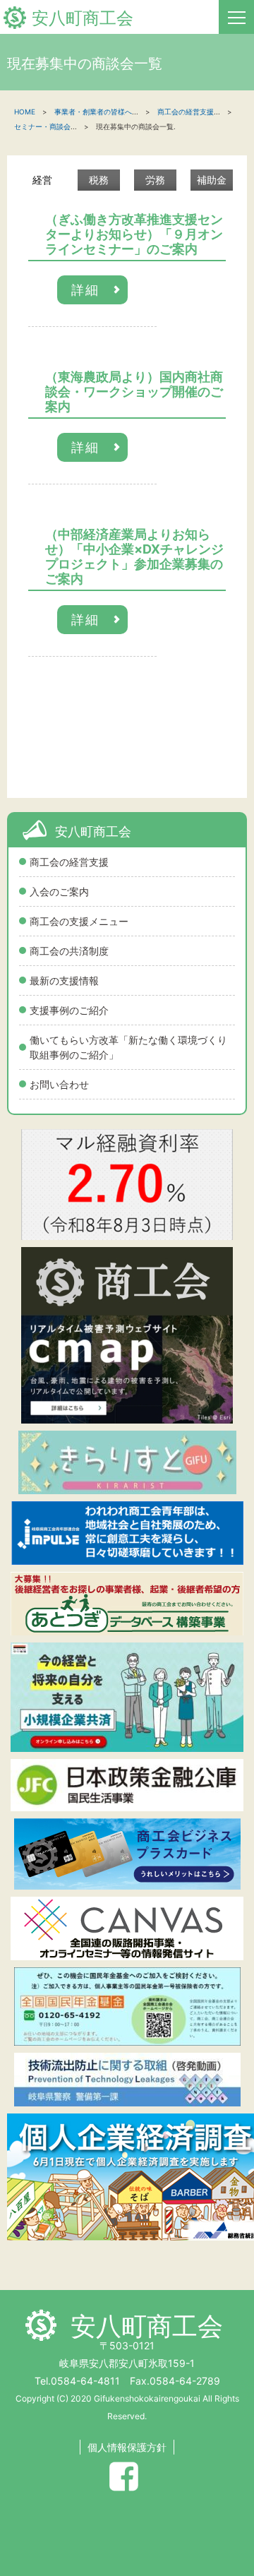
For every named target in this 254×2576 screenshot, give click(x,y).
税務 (99, 180)
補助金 (212, 180)
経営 (42, 180)
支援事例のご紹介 (69, 1010)
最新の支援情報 (64, 980)
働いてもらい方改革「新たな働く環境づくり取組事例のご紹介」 (128, 1047)
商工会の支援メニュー (79, 921)
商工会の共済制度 (69, 951)
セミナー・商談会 (42, 126)
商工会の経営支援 (69, 862)
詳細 (85, 290)
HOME (25, 112)
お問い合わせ (59, 1084)
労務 (155, 180)
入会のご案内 (59, 892)
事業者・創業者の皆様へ (93, 112)
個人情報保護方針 (127, 2447)
